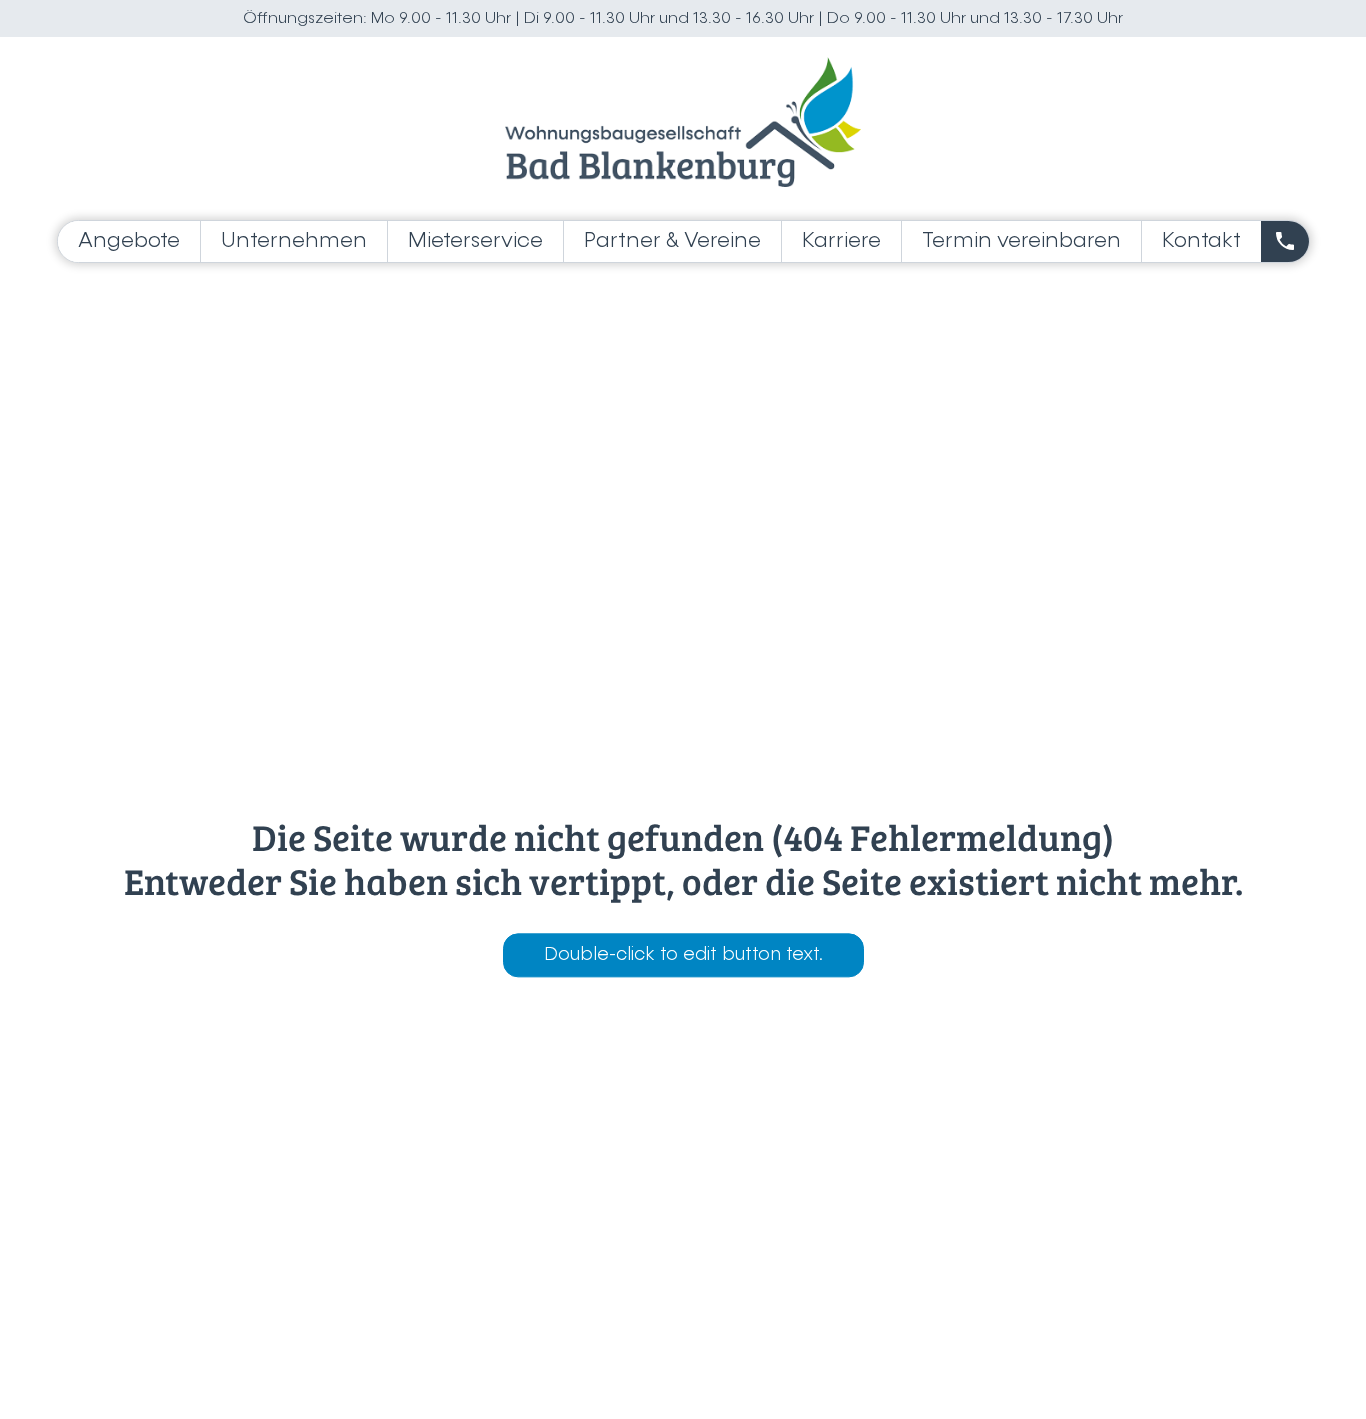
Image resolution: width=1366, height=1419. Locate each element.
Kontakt (1201, 241)
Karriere (841, 241)
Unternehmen (294, 241)
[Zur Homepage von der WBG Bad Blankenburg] (683, 122)
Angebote (129, 241)
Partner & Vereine (672, 241)
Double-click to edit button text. (683, 955)
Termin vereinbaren (1021, 241)
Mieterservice (475, 241)
